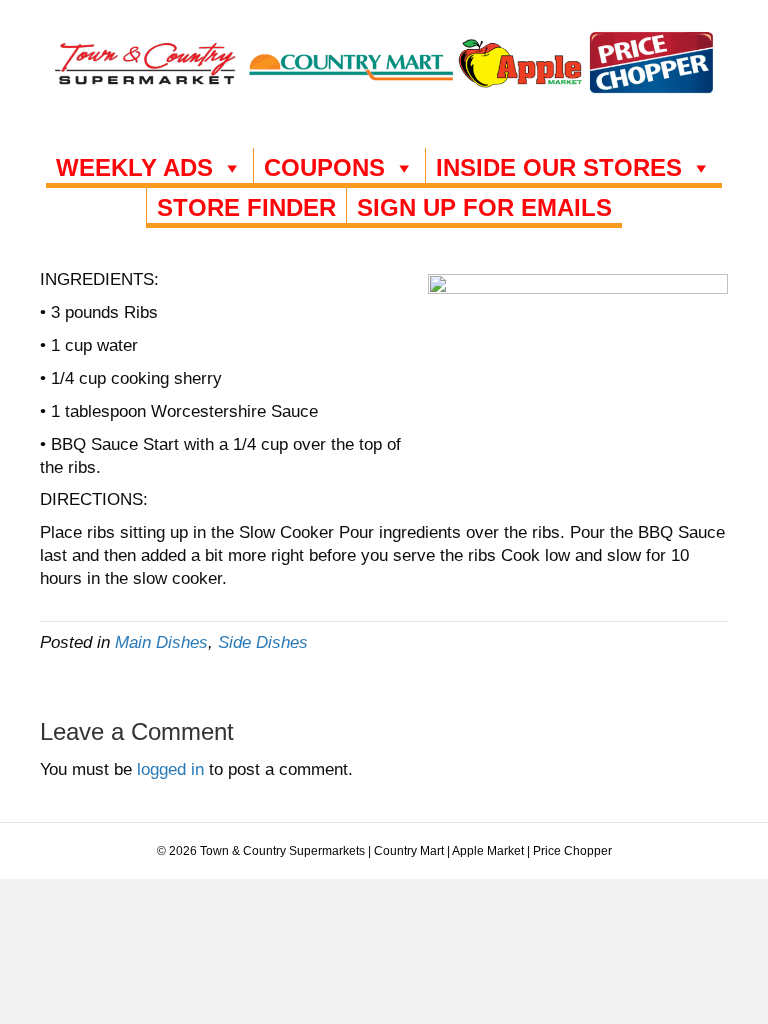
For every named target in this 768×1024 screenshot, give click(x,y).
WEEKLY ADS (134, 167)
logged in (170, 769)
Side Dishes (263, 642)
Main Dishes (161, 642)
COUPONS (324, 167)
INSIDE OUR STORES (559, 167)
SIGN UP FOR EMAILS (484, 207)
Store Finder (246, 207)
